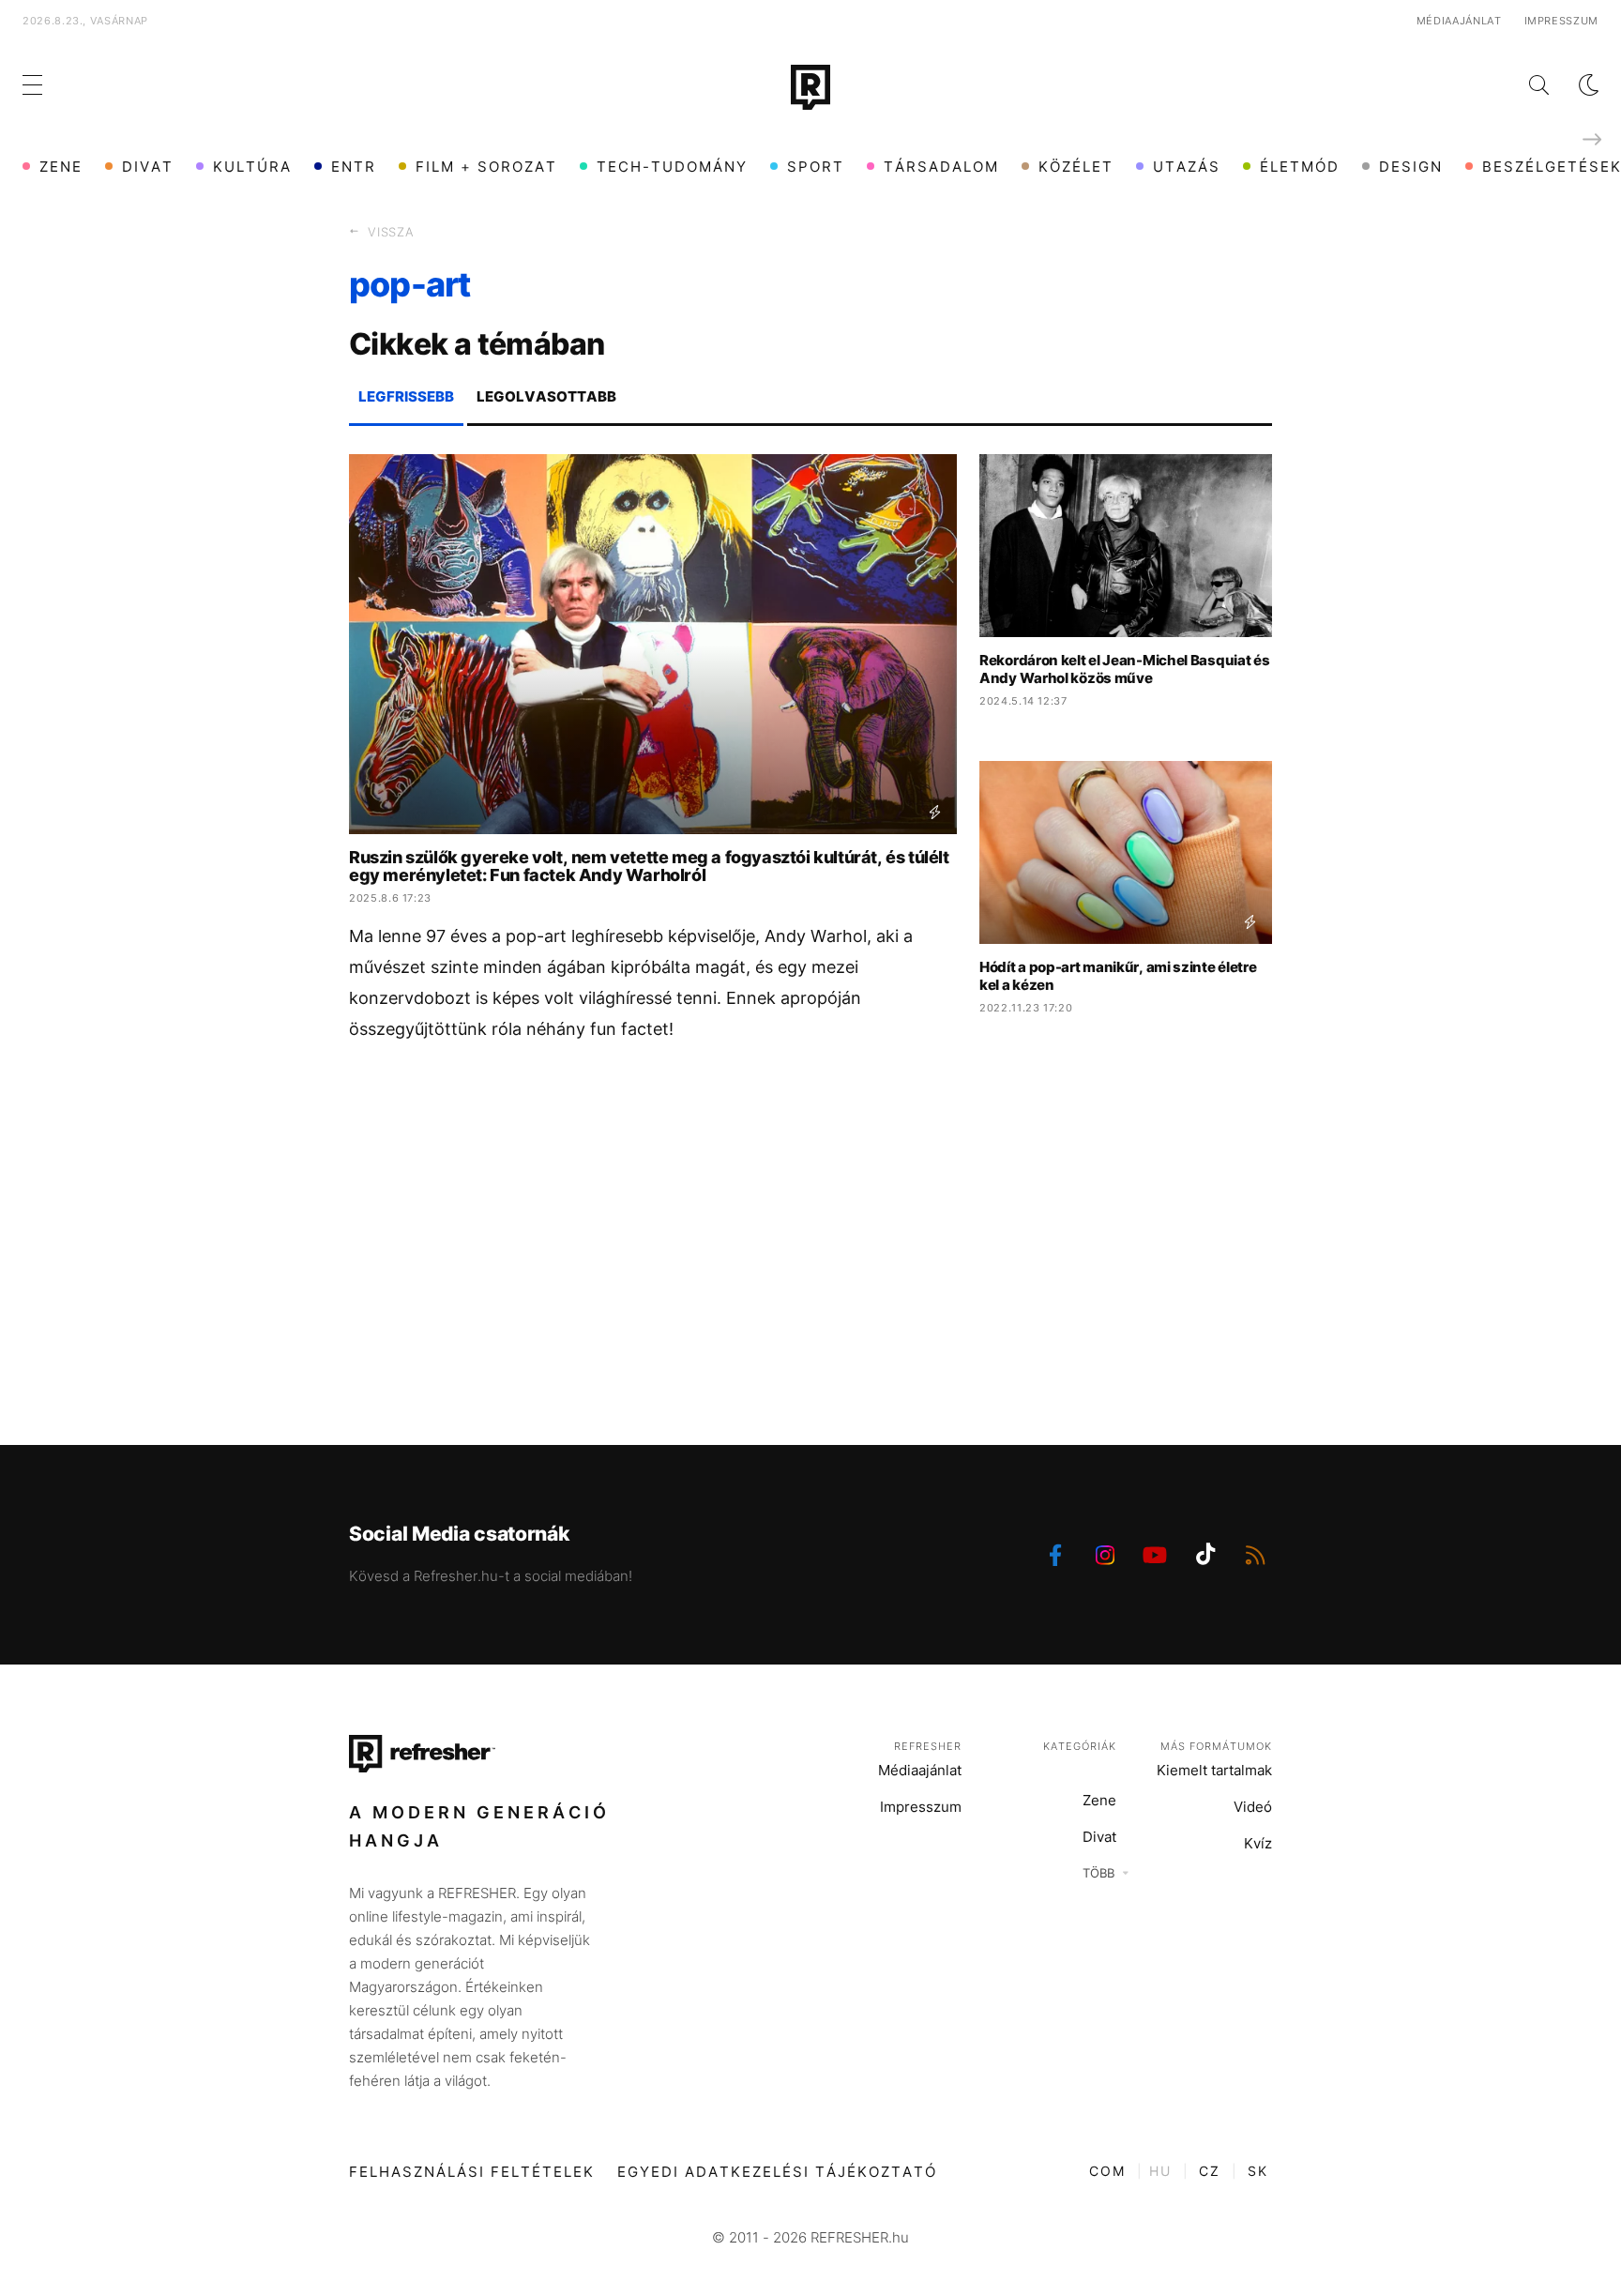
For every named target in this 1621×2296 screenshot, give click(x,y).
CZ (1210, 2171)
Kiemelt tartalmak (1214, 1770)
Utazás (1187, 167)
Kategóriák (1080, 1746)
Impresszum (1562, 21)
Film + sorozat (486, 167)
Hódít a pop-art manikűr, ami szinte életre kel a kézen (1118, 976)
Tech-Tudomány (672, 167)
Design (1411, 167)
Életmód (1300, 167)
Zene (61, 167)
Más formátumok (1216, 1746)
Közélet (1076, 167)
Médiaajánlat (1459, 21)
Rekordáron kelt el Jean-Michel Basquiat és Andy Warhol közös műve (1124, 669)
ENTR (354, 167)
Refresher (928, 1746)
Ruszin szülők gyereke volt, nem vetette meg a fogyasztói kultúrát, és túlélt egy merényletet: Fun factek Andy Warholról (649, 866)
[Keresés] (1524, 85)
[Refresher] (810, 87)
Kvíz (1258, 1843)
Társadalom (941, 167)
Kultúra (252, 167)
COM (1107, 2171)
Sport (816, 167)
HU (1160, 2171)
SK (1258, 2171)
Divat (148, 167)
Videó (1253, 1807)
